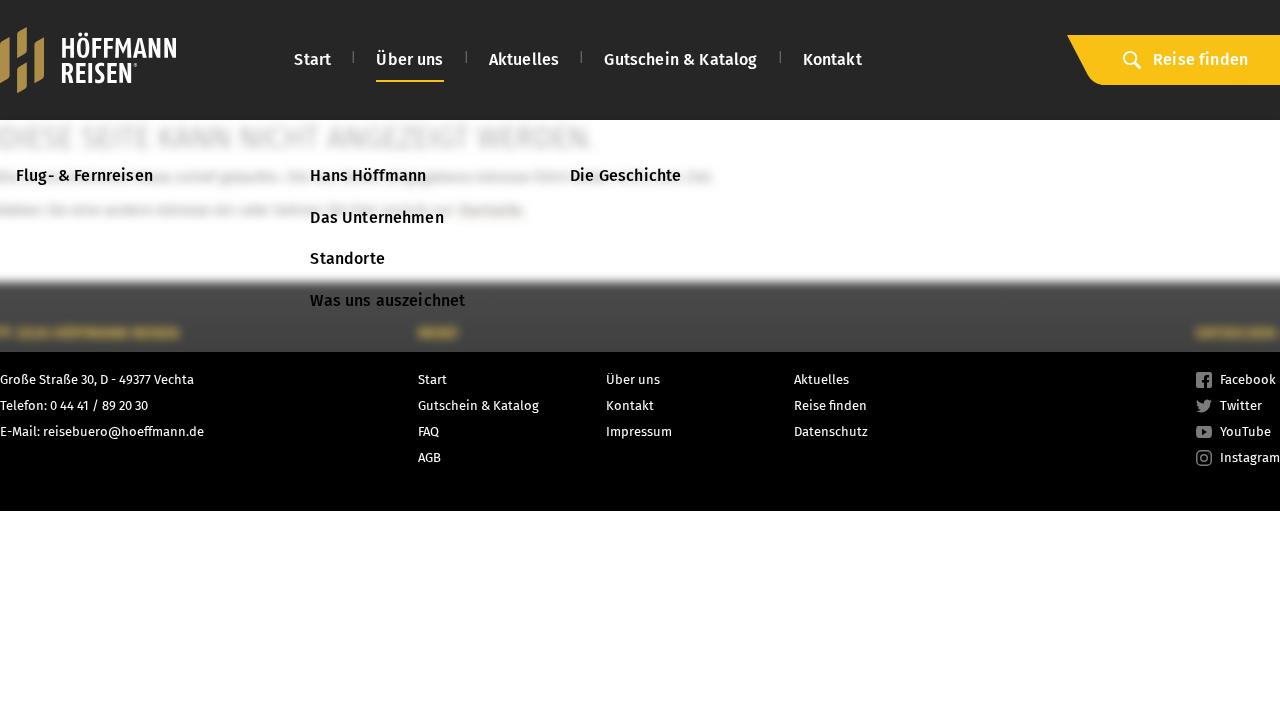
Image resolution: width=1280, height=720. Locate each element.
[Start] (88, 60)
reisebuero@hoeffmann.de (123, 431)
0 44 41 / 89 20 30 (99, 405)
